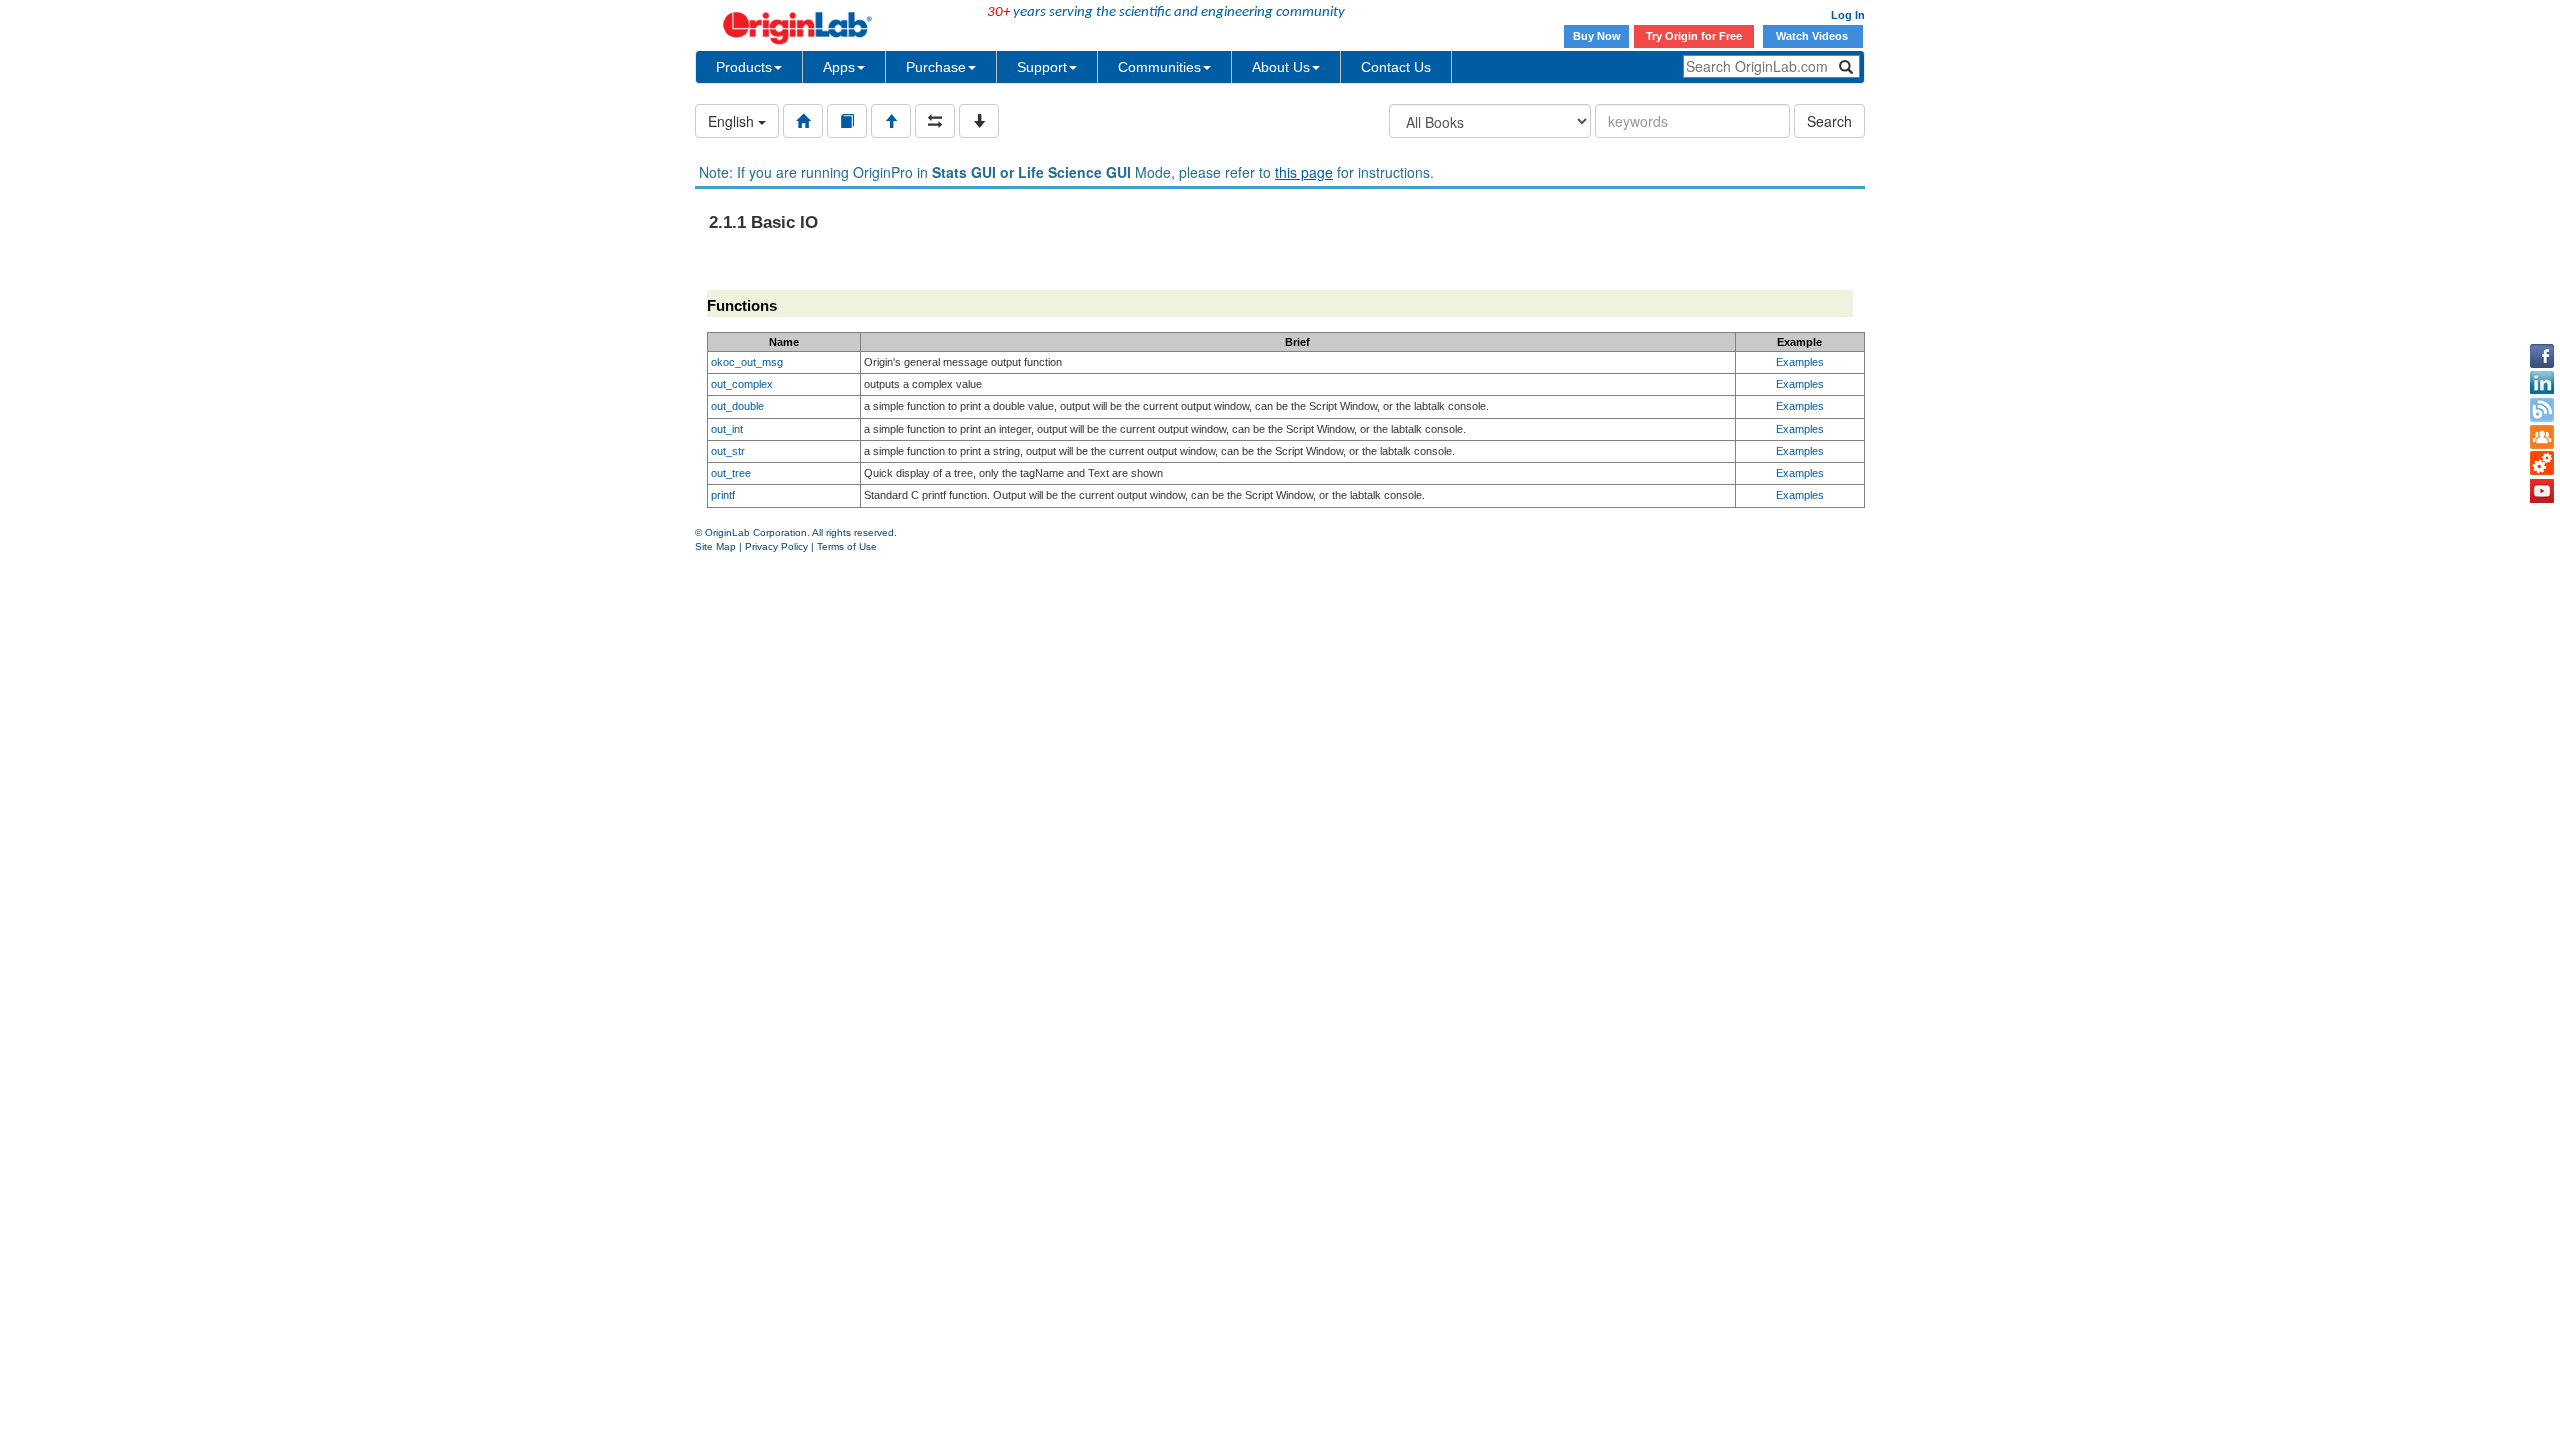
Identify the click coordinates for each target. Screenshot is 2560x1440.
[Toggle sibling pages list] (935, 121)
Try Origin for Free (1694, 36)
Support (1042, 67)
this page (1304, 172)
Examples (1800, 362)
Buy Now (1597, 36)
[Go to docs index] (803, 121)
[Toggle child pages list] (979, 121)
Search (1829, 121)
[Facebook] (2542, 356)
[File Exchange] (2542, 464)
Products (744, 67)
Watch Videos (1813, 36)
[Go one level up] (891, 121)
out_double (737, 406)
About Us (1281, 67)
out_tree (731, 473)
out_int (727, 429)
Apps (839, 67)
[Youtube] (2542, 491)
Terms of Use (847, 546)
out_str (728, 451)
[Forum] (2542, 437)
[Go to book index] (847, 121)
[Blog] (2542, 410)
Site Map (715, 546)
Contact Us (1396, 67)
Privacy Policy (776, 546)
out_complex (742, 384)
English (733, 121)
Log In (1848, 15)
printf (723, 495)
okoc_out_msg (747, 362)
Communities (1159, 67)
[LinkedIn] (2542, 383)
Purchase (936, 67)
